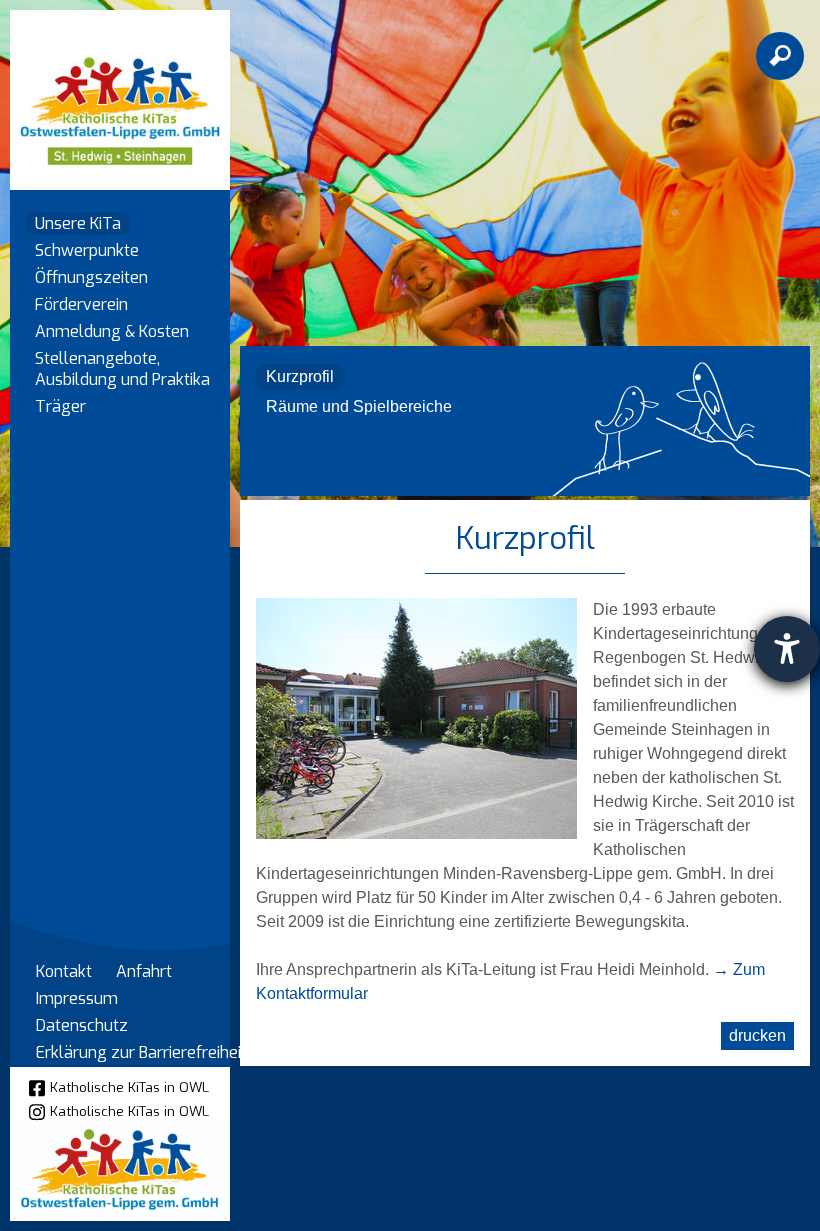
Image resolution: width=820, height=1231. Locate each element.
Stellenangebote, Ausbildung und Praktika (122, 369)
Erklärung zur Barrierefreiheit (141, 1052)
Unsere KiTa (78, 223)
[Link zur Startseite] (120, 90)
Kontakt (64, 971)
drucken (757, 1035)
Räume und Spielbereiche (359, 406)
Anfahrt (144, 971)
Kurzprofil (300, 376)
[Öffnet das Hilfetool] (787, 649)
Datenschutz (82, 1025)
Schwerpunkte (87, 250)
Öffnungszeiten (91, 277)
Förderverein (81, 304)
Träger (60, 406)
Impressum (77, 998)
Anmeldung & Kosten (112, 331)
